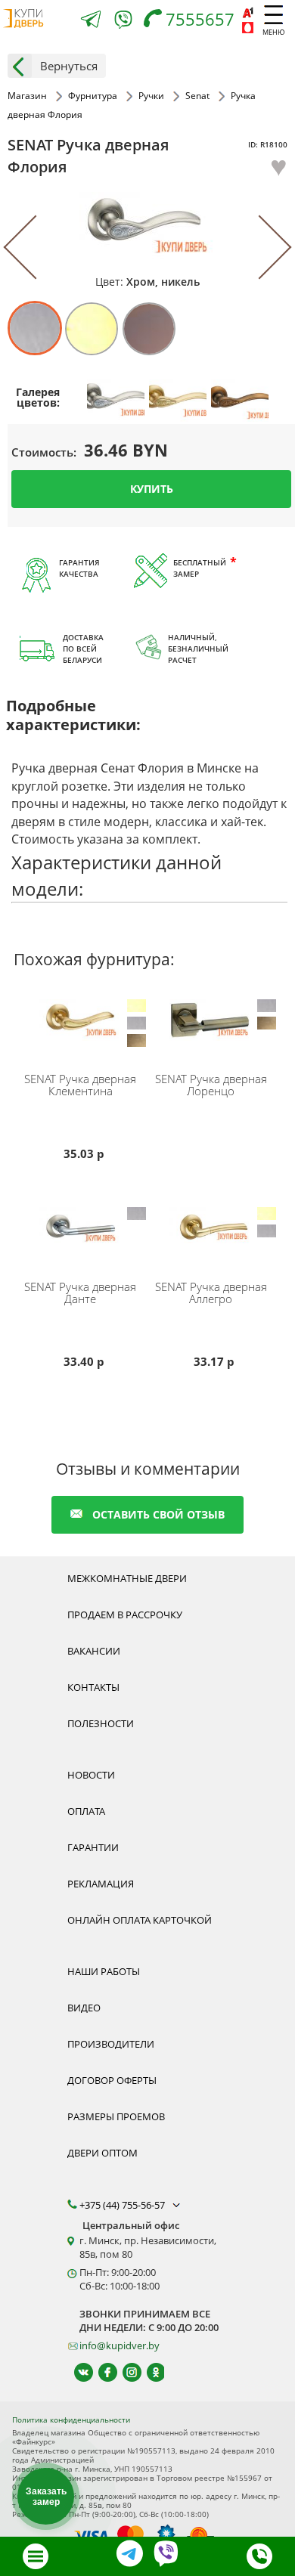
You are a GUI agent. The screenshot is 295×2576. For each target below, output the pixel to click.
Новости (91, 1775)
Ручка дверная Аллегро (211, 1293)
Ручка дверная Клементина (80, 1085)
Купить (152, 489)
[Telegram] (91, 21)
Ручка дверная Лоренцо (211, 1085)
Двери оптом (102, 2153)
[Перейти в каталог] (36, 2556)
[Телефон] (259, 2556)
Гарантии (93, 1847)
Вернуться (69, 66)
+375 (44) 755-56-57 (123, 2205)
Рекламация (101, 1884)
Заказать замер (46, 2497)
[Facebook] (101, 2372)
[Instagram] (125, 2372)
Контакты (93, 1687)
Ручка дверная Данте (80, 1293)
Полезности (101, 1723)
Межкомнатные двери (127, 1578)
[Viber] (123, 22)
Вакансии (94, 1651)
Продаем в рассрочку (125, 1615)
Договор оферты (112, 2080)
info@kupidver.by (120, 2345)
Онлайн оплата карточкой (140, 1920)
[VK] (77, 2372)
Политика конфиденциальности (71, 2420)
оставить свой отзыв (158, 1514)
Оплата (86, 1811)
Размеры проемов (116, 2116)
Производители (111, 2044)
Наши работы (104, 1971)
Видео (84, 2008)
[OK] (149, 2372)
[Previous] (36, 248)
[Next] (259, 248)
